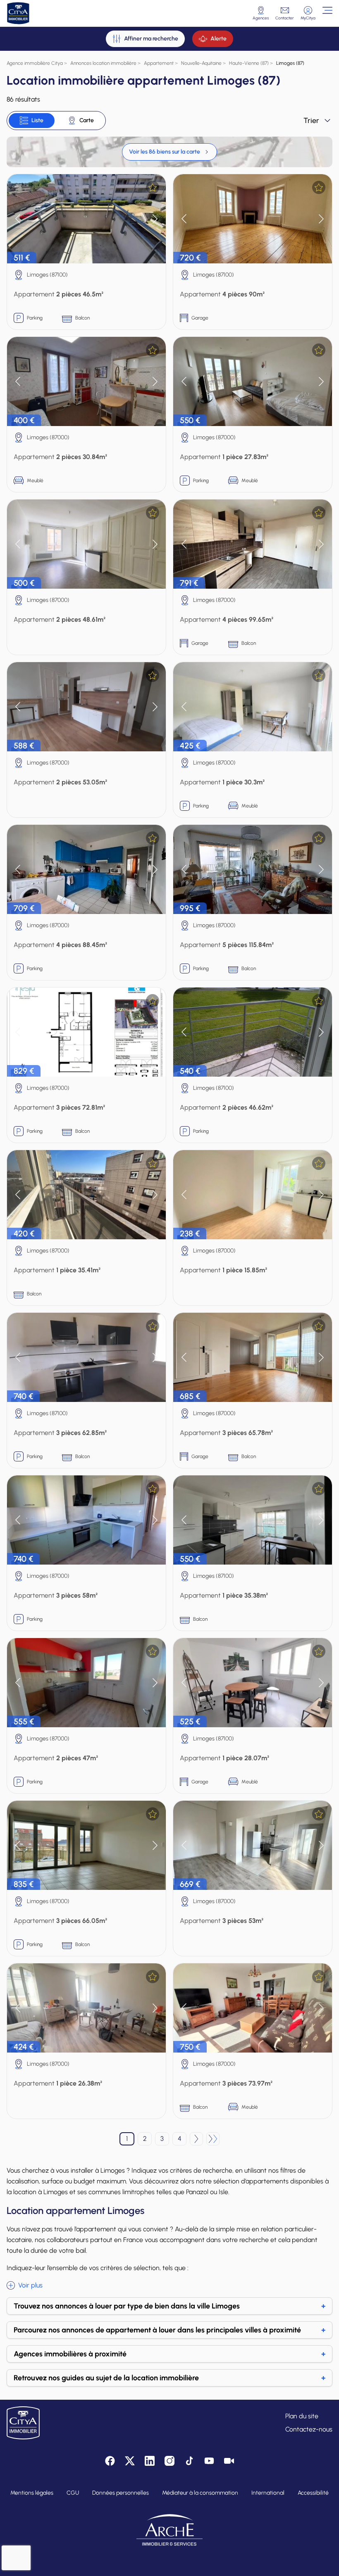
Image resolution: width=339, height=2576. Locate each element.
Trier (311, 121)
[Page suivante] (196, 2139)
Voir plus (30, 2285)
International (268, 2493)
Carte (87, 120)
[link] (169, 152)
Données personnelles (121, 2493)
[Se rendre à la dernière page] (213, 2139)
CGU (73, 2493)
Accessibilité (313, 2493)
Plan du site (302, 2416)
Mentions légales (32, 2493)
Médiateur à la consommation (200, 2493)
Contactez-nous (309, 2429)
